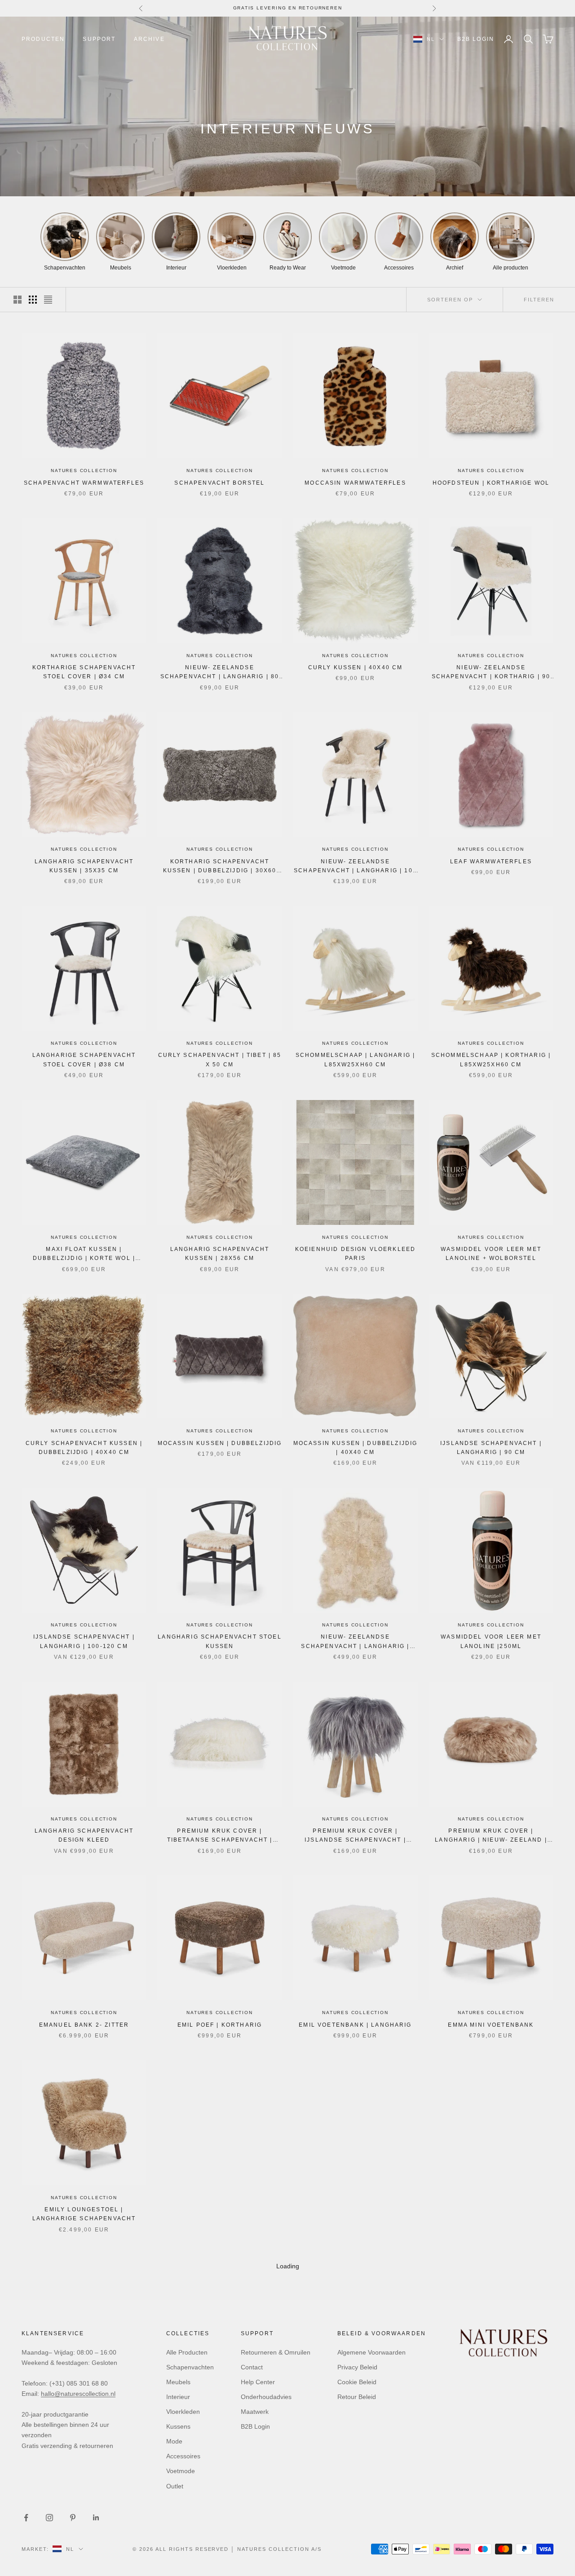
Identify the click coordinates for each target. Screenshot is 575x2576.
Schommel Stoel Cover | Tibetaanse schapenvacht (220, 2214)
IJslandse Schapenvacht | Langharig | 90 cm (491, 1448)
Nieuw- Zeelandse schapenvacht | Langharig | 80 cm (220, 673)
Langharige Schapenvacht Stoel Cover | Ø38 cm (84, 1060)
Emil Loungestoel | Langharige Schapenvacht (355, 2214)
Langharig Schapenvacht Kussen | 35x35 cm (84, 866)
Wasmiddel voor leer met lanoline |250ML (491, 1641)
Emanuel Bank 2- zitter (84, 2025)
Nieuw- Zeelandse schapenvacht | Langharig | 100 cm (355, 867)
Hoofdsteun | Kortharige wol (491, 483)
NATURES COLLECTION (84, 471)
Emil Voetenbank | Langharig (355, 2025)
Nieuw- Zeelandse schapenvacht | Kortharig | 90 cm (491, 673)
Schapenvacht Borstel (219, 483)
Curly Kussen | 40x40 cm (356, 667)
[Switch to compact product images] (48, 300)
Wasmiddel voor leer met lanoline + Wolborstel (491, 1254)
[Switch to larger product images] (18, 300)
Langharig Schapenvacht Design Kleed (84, 1835)
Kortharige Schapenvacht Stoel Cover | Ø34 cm (84, 672)
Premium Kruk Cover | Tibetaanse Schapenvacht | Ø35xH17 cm (220, 1836)
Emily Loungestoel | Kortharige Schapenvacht (84, 2408)
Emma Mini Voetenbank (491, 2025)
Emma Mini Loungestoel (355, 2404)
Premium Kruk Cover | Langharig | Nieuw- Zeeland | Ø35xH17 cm (491, 1836)
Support (99, 39)
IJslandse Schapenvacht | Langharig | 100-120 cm (84, 1641)
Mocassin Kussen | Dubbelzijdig (220, 1443)
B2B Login (476, 39)
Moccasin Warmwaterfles (355, 483)
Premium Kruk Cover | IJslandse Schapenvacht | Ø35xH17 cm (355, 1836)
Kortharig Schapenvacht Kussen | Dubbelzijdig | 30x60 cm (220, 867)
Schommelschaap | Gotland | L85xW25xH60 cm (491, 2408)
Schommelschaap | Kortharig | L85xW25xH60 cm (491, 1060)
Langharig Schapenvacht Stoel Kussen (219, 1641)
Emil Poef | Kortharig (220, 2025)
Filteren (539, 300)
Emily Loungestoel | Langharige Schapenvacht (84, 2214)
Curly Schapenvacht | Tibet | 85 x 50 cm (220, 1060)
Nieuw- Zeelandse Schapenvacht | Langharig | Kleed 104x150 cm (355, 1642)
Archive (149, 39)
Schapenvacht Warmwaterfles (84, 483)
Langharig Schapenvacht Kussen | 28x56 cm (220, 1254)
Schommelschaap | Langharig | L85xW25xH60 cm (355, 1060)
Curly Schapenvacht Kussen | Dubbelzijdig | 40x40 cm (84, 1448)
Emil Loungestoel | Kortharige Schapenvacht (491, 2214)
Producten (43, 39)
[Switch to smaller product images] (33, 300)
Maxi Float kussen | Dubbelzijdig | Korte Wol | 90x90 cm (84, 1255)
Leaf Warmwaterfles (491, 862)
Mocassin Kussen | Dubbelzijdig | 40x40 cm (356, 1448)
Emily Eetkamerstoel (220, 2404)
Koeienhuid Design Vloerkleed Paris (355, 1254)
